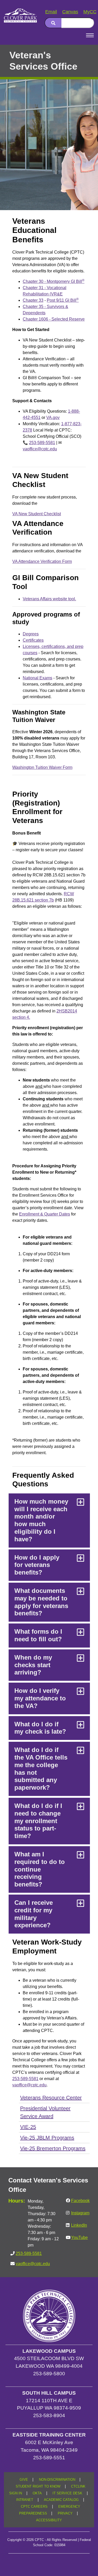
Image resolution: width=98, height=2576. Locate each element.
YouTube (79, 2238)
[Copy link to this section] (83, 86)
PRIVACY (65, 2513)
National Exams (38, 678)
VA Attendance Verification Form (42, 561)
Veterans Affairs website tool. (49, 599)
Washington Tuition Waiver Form (42, 767)
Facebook (80, 2201)
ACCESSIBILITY (49, 2520)
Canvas (70, 12)
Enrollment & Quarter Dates (45, 1214)
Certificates (33, 640)
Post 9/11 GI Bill (63, 300)
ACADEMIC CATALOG (61, 2500)
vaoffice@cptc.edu (40, 449)
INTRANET (25, 2500)
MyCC (90, 12)
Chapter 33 (33, 300)
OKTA (37, 2493)
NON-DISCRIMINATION (57, 2480)
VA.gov (53, 418)
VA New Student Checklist (37, 514)
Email (51, 12)
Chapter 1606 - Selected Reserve (54, 319)
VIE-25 (28, 2127)
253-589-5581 (42, 443)
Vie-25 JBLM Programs (47, 2138)
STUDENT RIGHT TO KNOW (38, 2487)
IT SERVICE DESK (67, 2493)
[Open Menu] (90, 35)
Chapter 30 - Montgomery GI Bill (54, 281)
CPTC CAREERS (34, 2507)
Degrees (31, 634)
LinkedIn (79, 2225)
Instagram (80, 2213)
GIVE (24, 2480)
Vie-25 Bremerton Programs (53, 2148)
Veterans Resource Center (51, 2098)
